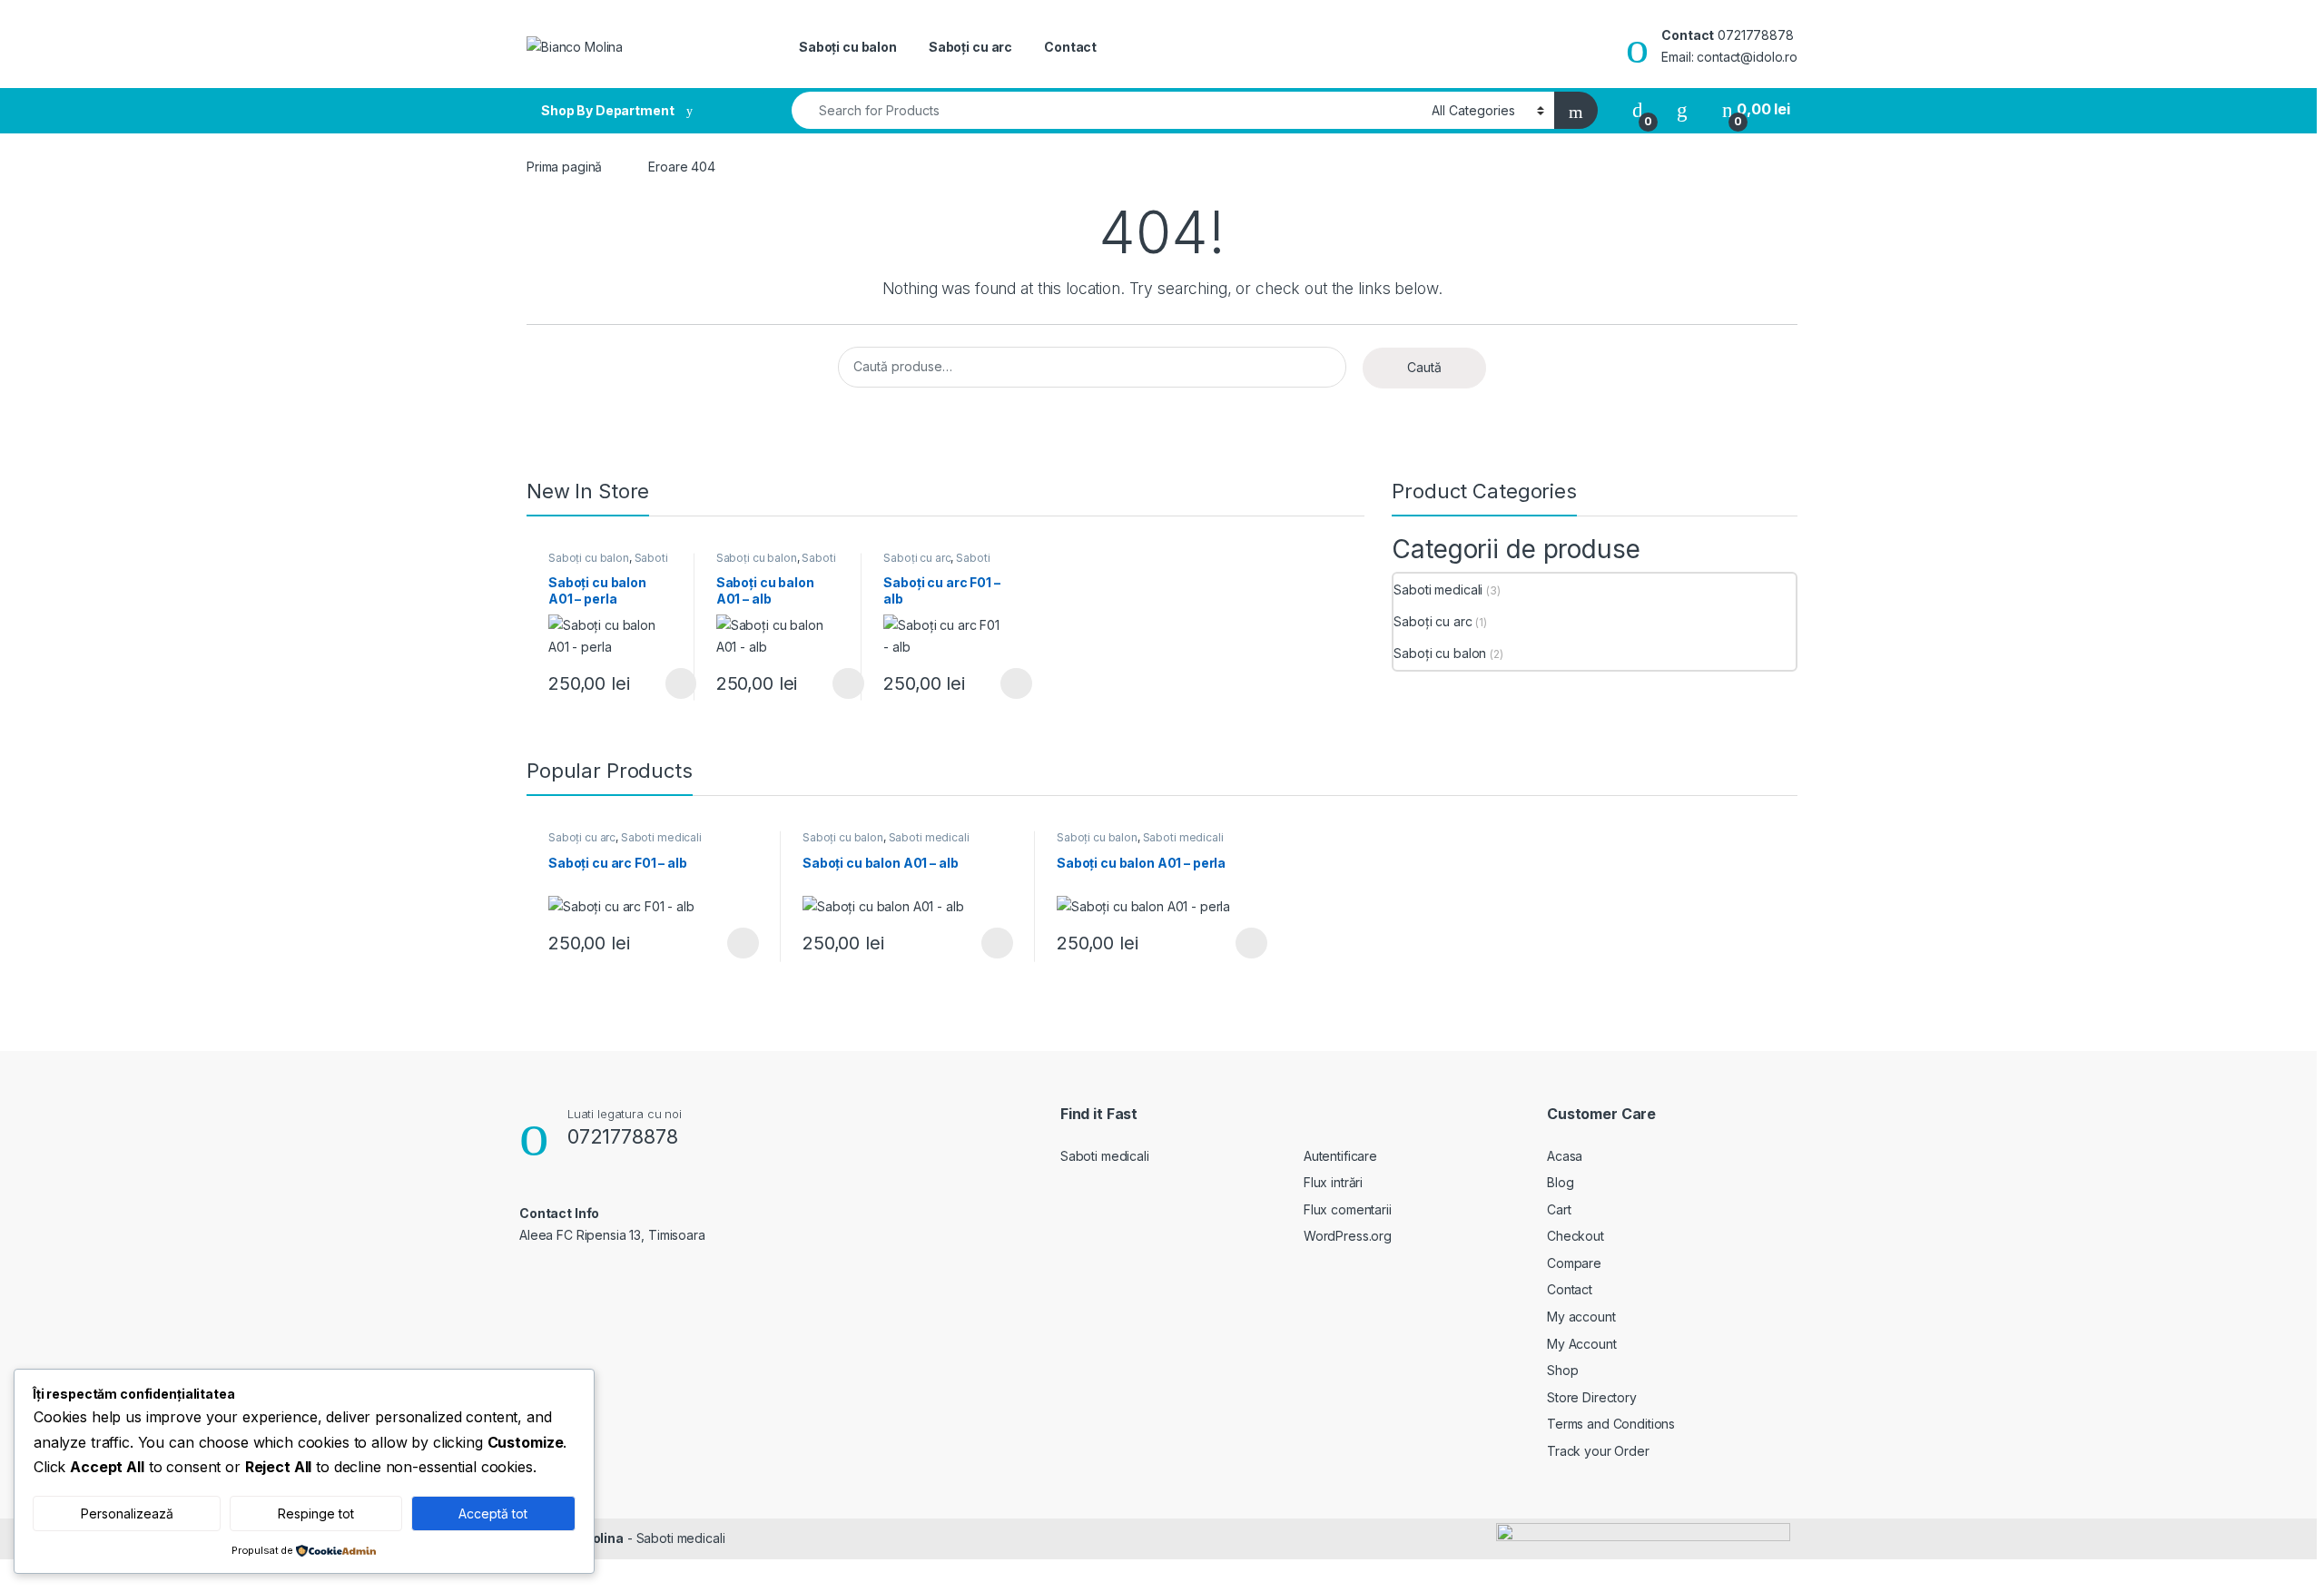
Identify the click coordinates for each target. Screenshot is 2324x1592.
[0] (1638, 109)
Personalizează (127, 1513)
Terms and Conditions (1611, 1424)
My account (1581, 1317)
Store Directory (1592, 1397)
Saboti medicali (1438, 590)
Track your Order (1598, 1451)
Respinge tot (316, 1513)
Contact (1070, 47)
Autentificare (1340, 1156)
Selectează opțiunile (664, 683)
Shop (1562, 1370)
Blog (1560, 1182)
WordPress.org (1348, 1236)
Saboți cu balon (848, 47)
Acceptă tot (493, 1513)
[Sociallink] (527, 1274)
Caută (1424, 367)
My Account (1582, 1344)
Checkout (1576, 1236)
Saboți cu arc (970, 47)
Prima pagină (564, 167)
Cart (1559, 1209)
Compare (1574, 1263)
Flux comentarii (1348, 1209)
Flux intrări (1333, 1182)
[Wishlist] (1682, 109)
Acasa (1565, 1156)
